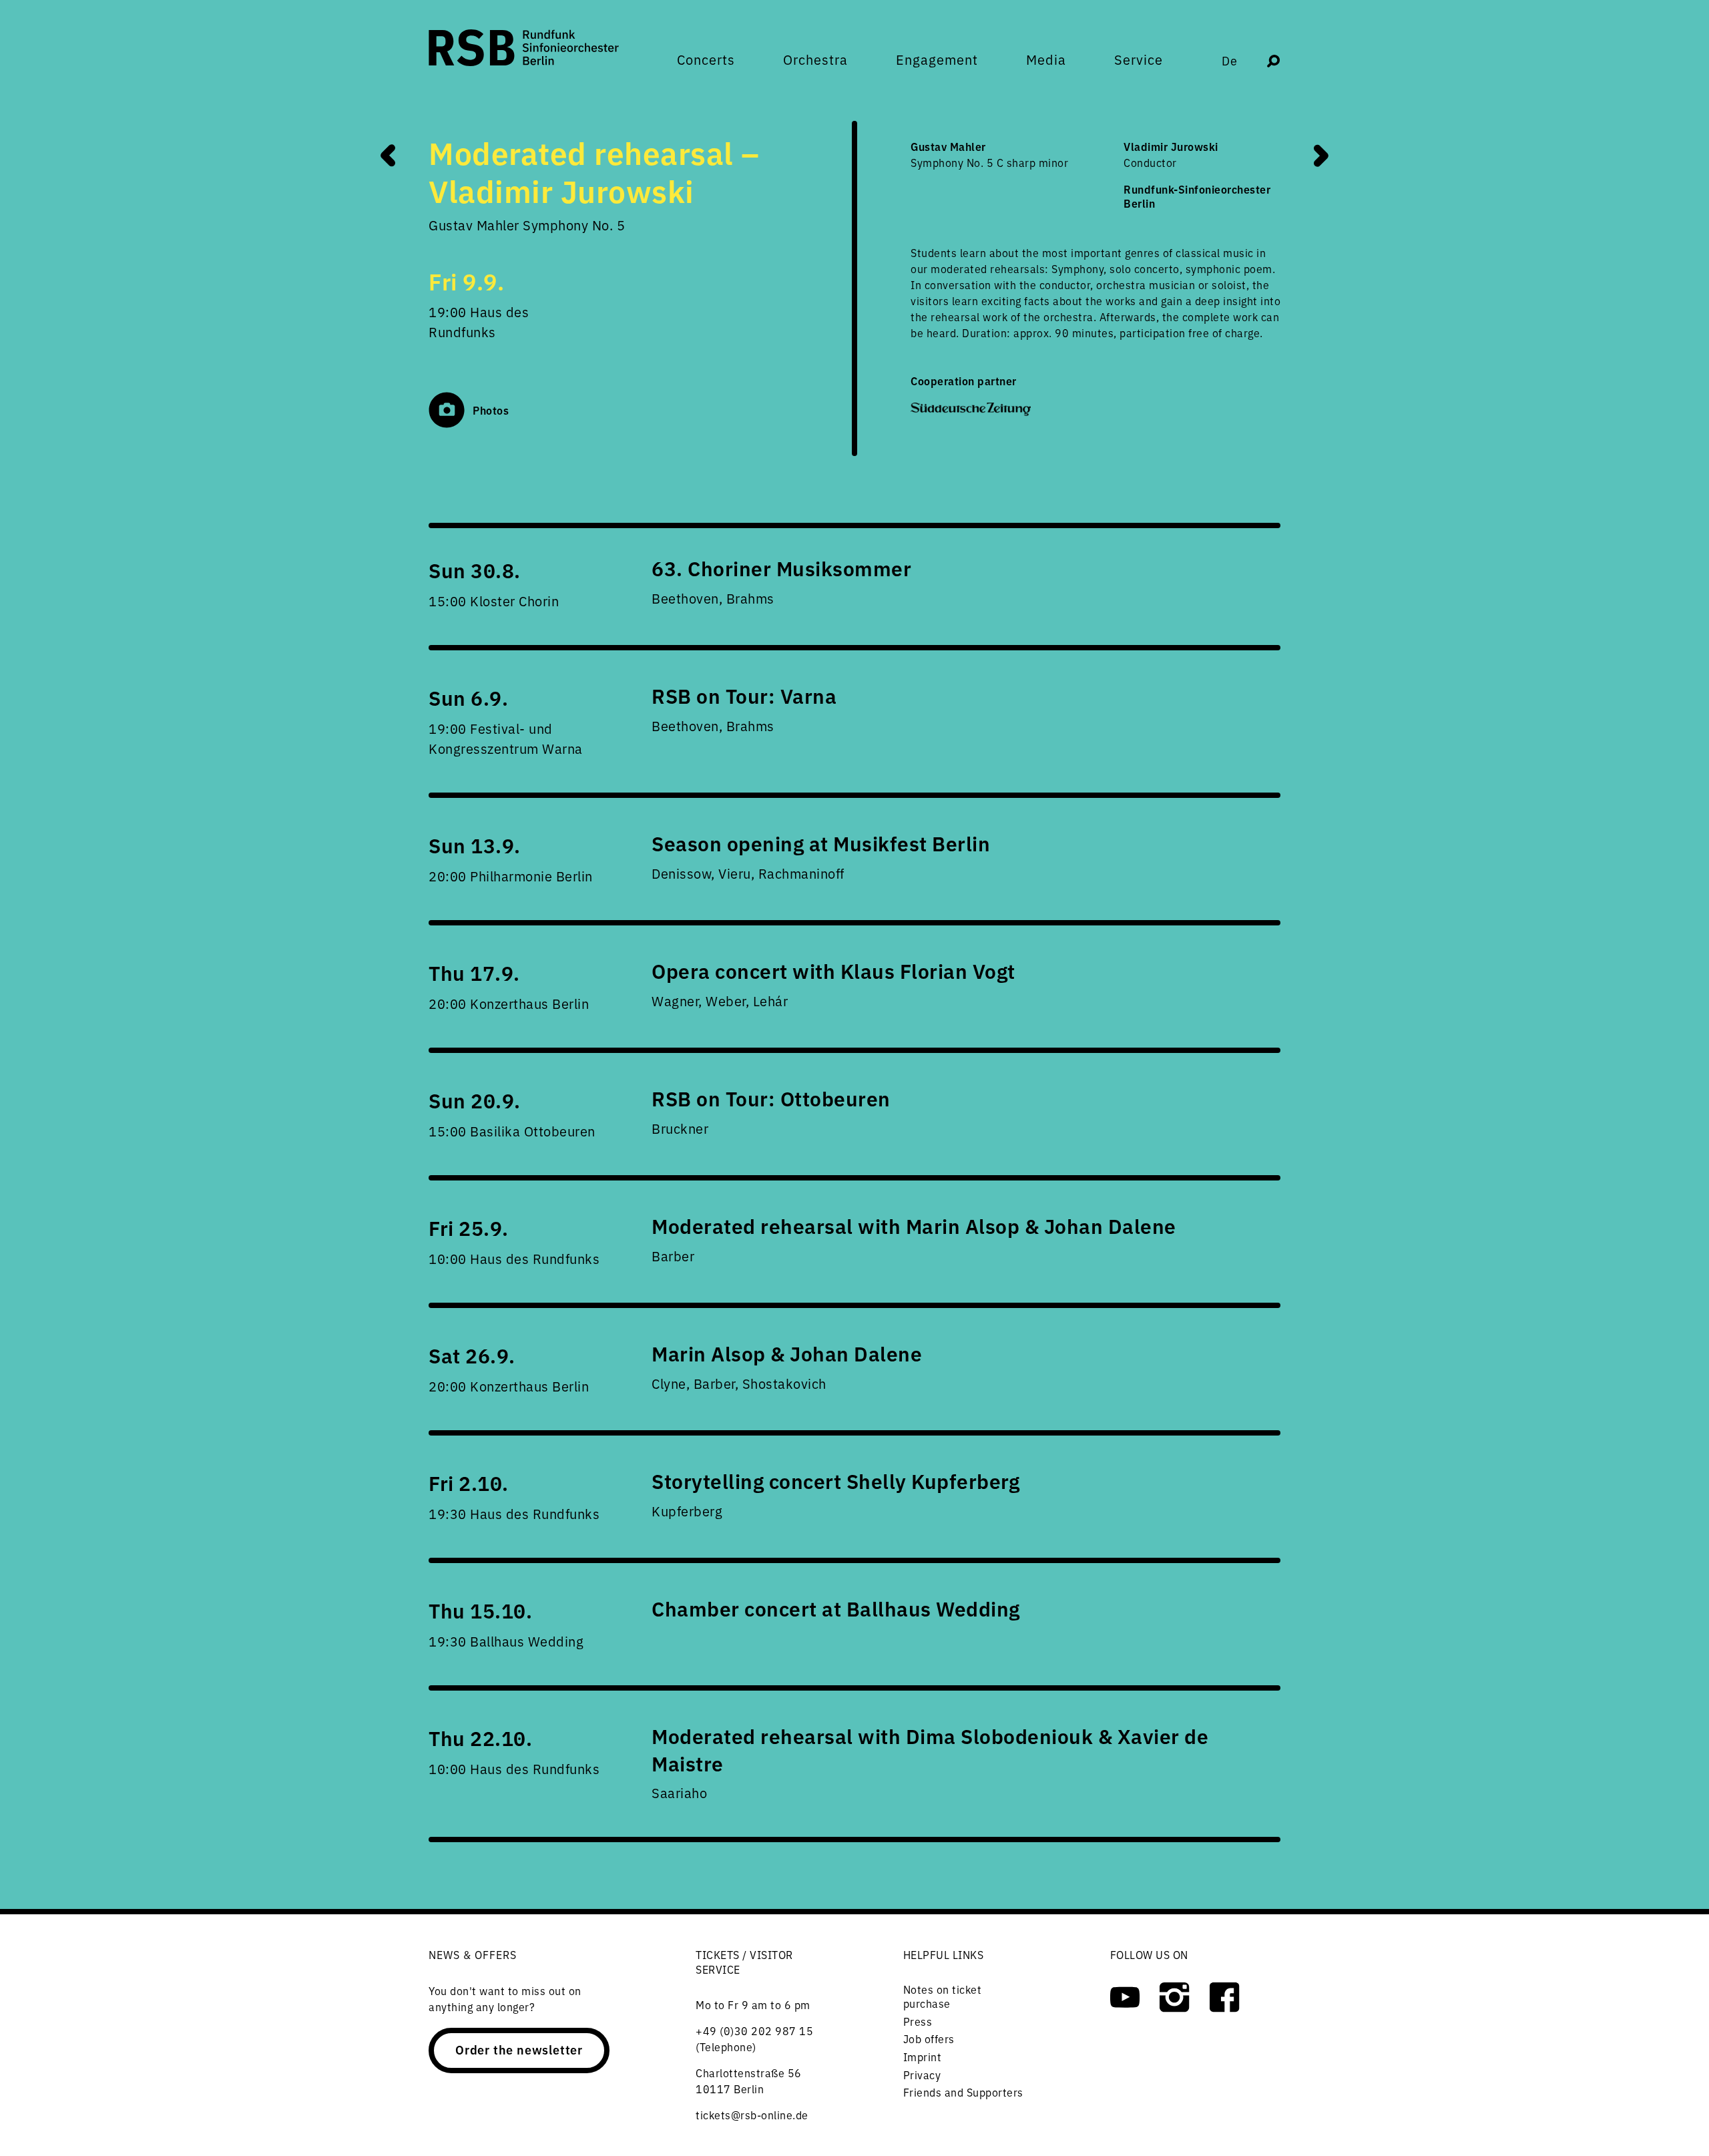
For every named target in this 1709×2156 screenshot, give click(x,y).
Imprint (923, 2057)
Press (918, 2021)
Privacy (922, 2075)
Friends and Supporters (963, 2092)
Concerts (706, 59)
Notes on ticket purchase (943, 1996)
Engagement (937, 59)
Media (1046, 59)
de (1230, 60)
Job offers (929, 2038)
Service (1139, 59)
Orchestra (815, 59)
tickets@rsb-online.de (752, 2115)
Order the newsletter (519, 2049)
